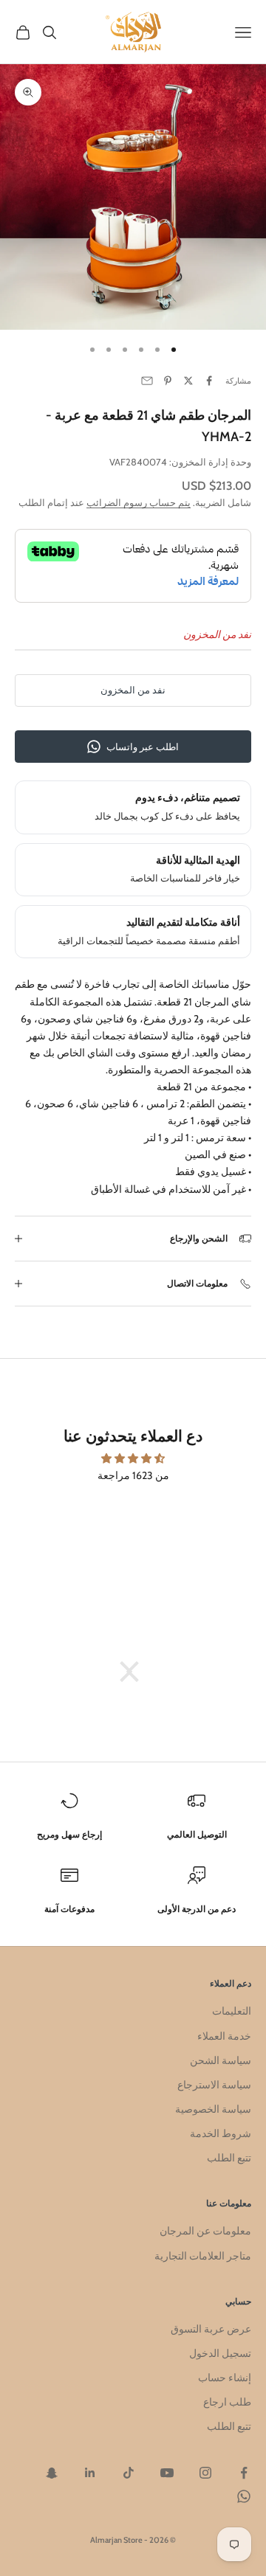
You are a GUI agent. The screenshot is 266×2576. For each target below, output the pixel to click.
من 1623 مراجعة (133, 1475)
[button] (137, 1672)
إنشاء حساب (225, 2378)
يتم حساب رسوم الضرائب (139, 502)
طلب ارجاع (227, 2402)
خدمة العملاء (224, 2036)
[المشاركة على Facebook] (209, 381)
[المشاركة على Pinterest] (168, 381)
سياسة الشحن (221, 2060)
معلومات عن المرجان (205, 2231)
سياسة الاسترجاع (214, 2085)
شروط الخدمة (221, 2133)
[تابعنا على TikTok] (129, 2473)
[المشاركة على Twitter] (188, 381)
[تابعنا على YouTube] (167, 2473)
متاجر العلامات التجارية (203, 2256)
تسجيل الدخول (220, 2353)
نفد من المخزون (133, 690)
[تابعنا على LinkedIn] (90, 2473)
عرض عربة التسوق (211, 2329)
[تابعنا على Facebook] (244, 2473)
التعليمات (232, 2011)
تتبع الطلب (229, 2158)
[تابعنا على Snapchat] (52, 2473)
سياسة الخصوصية (213, 2109)
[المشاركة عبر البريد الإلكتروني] (147, 381)
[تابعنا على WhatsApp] (244, 2496)
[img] (133, 1458)
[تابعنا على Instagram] (205, 2473)
